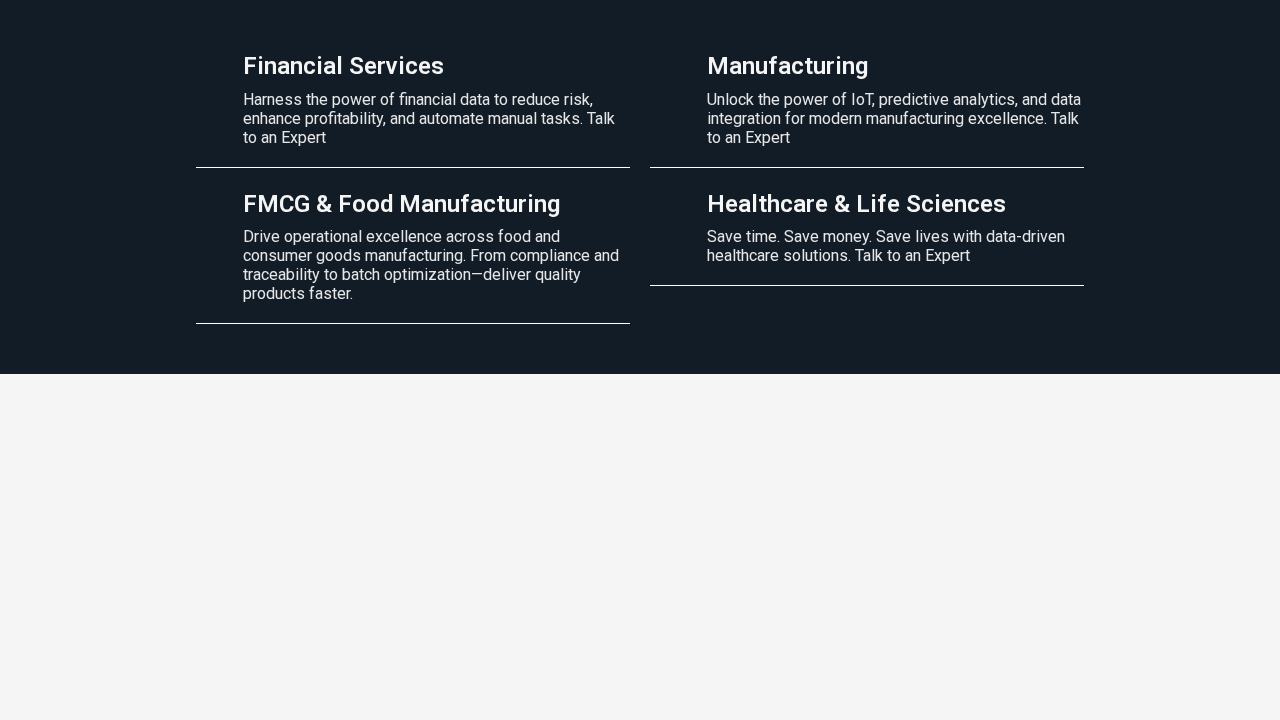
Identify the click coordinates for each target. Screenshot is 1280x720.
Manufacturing (787, 66)
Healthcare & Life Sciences (856, 204)
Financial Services (343, 66)
